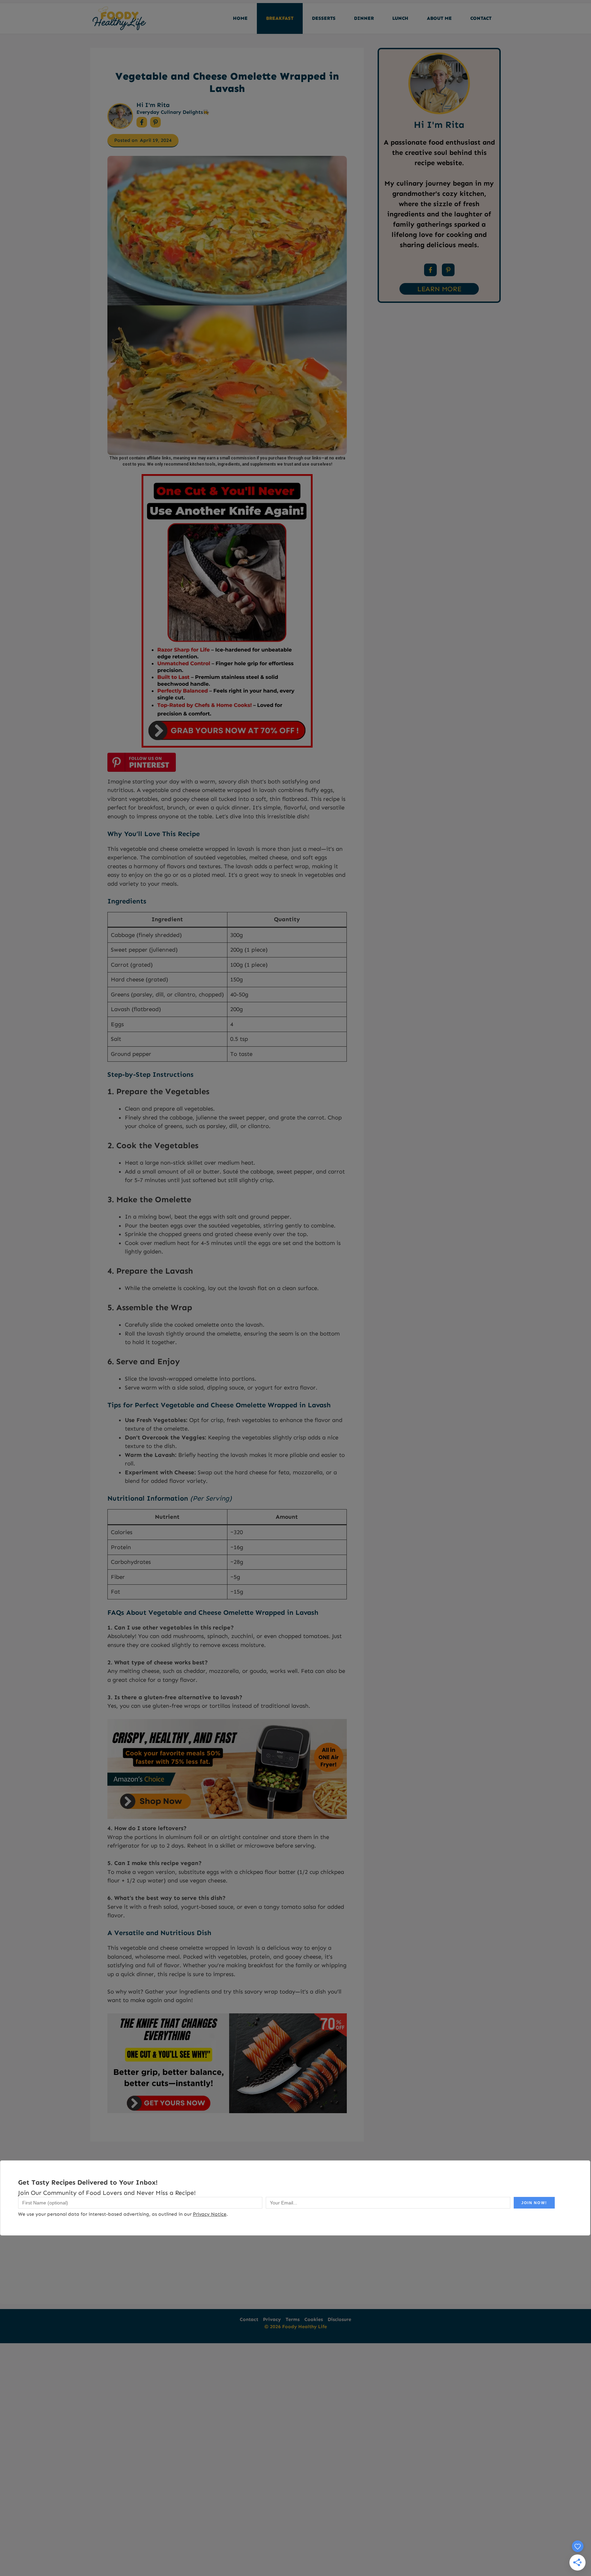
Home (240, 18)
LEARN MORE (439, 289)
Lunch (400, 18)
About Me (439, 18)
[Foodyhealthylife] (119, 18)
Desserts (324, 18)
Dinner (364, 18)
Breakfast (280, 18)
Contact (481, 18)
